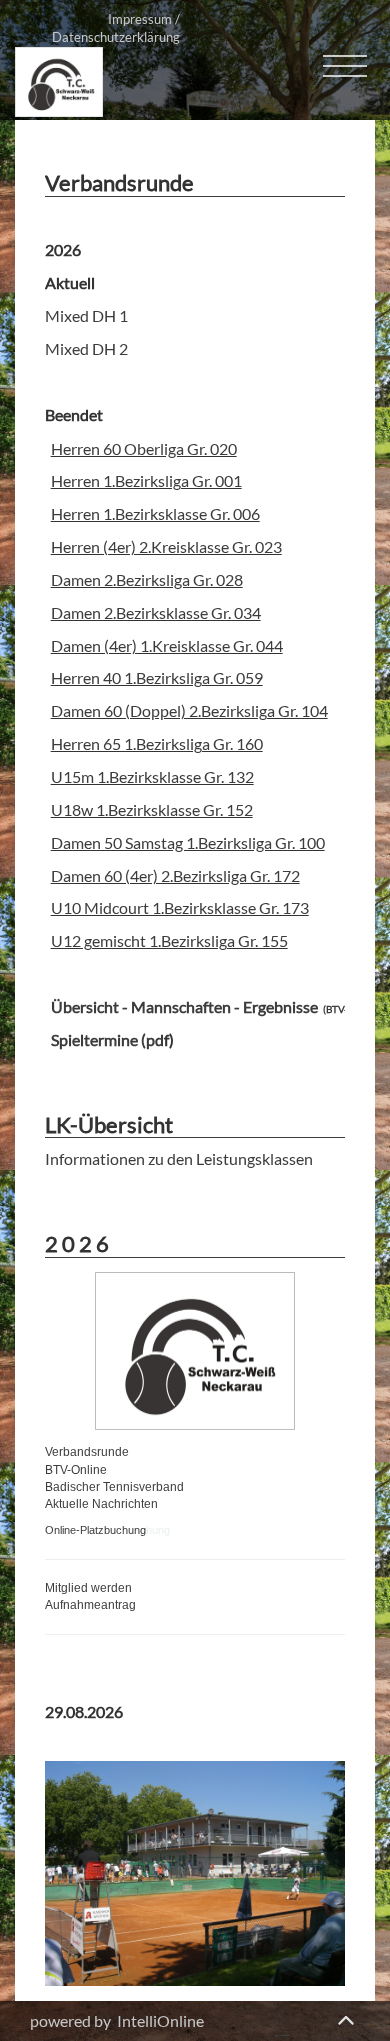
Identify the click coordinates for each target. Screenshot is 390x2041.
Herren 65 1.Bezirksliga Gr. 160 (157, 743)
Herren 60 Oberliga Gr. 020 (144, 448)
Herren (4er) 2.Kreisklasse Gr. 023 (166, 546)
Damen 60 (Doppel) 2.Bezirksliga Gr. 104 (189, 710)
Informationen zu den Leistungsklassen (179, 1158)
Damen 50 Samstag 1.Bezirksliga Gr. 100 (188, 842)
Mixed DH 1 (86, 315)
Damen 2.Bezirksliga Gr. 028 (147, 579)
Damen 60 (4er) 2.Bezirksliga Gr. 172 (175, 875)
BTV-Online (76, 1470)
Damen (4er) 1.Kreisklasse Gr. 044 (167, 645)
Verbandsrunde (87, 1452)
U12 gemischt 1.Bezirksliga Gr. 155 (169, 940)
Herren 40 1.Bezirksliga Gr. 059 (157, 677)
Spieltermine (94, 1039)
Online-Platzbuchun (92, 1530)
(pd (151, 1039)
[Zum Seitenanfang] (345, 2016)
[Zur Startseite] (59, 79)
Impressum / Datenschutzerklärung (116, 28)
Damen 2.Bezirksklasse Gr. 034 (156, 612)
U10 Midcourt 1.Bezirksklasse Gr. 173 (180, 907)
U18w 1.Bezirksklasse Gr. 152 (152, 809)
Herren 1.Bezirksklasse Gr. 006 (155, 513)
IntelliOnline (160, 2020)
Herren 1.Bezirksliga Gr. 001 (146, 480)
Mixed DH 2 (86, 348)
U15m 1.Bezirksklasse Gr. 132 (152, 776)
